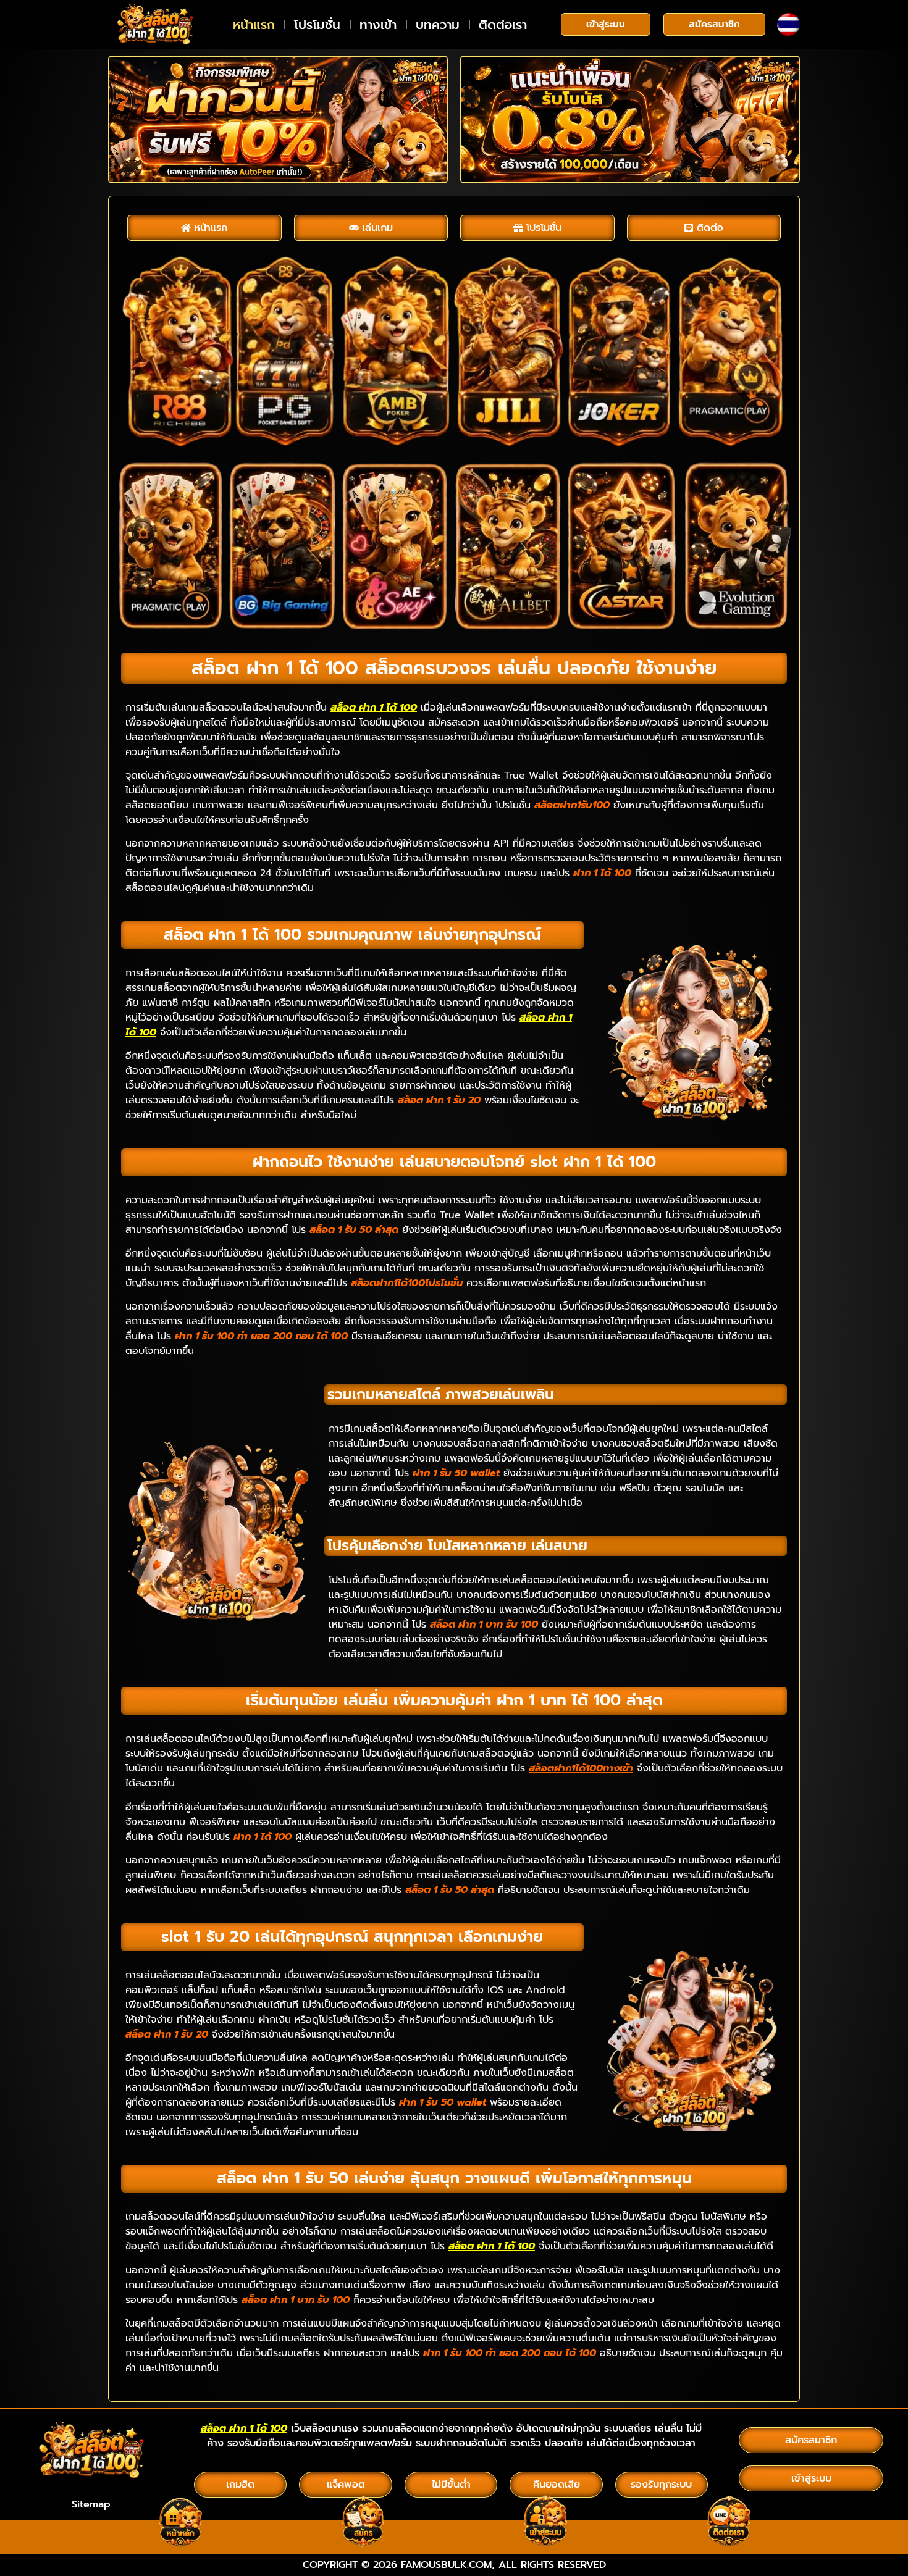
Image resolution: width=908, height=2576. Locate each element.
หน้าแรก (254, 25)
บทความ (438, 25)
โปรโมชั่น (317, 25)
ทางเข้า (378, 25)
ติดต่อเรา (503, 25)
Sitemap (91, 2504)
